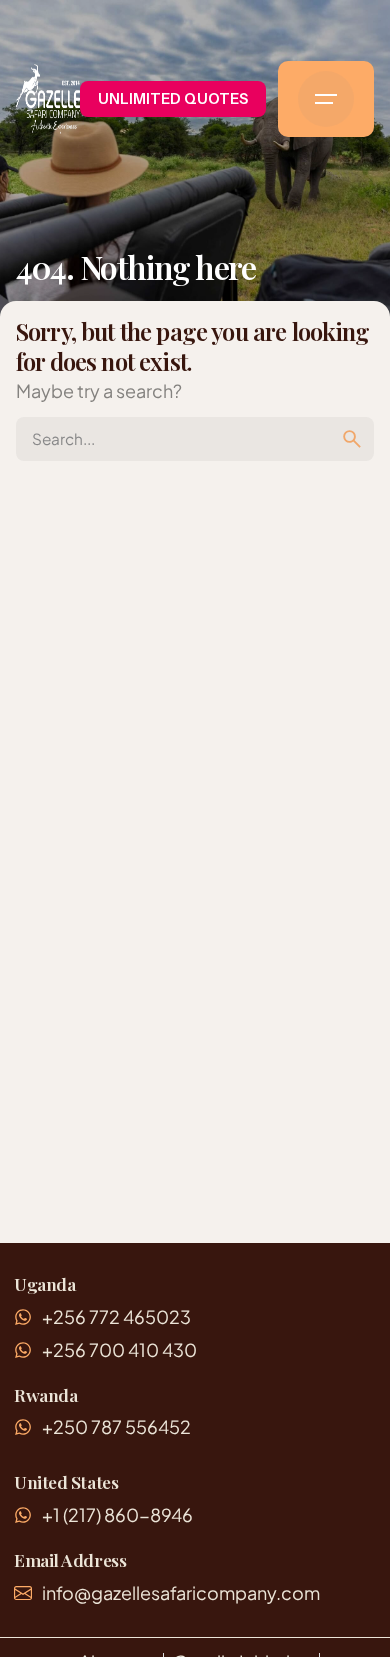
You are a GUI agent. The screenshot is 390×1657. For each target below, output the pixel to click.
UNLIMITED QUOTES (173, 99)
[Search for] (195, 439)
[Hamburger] (326, 99)
